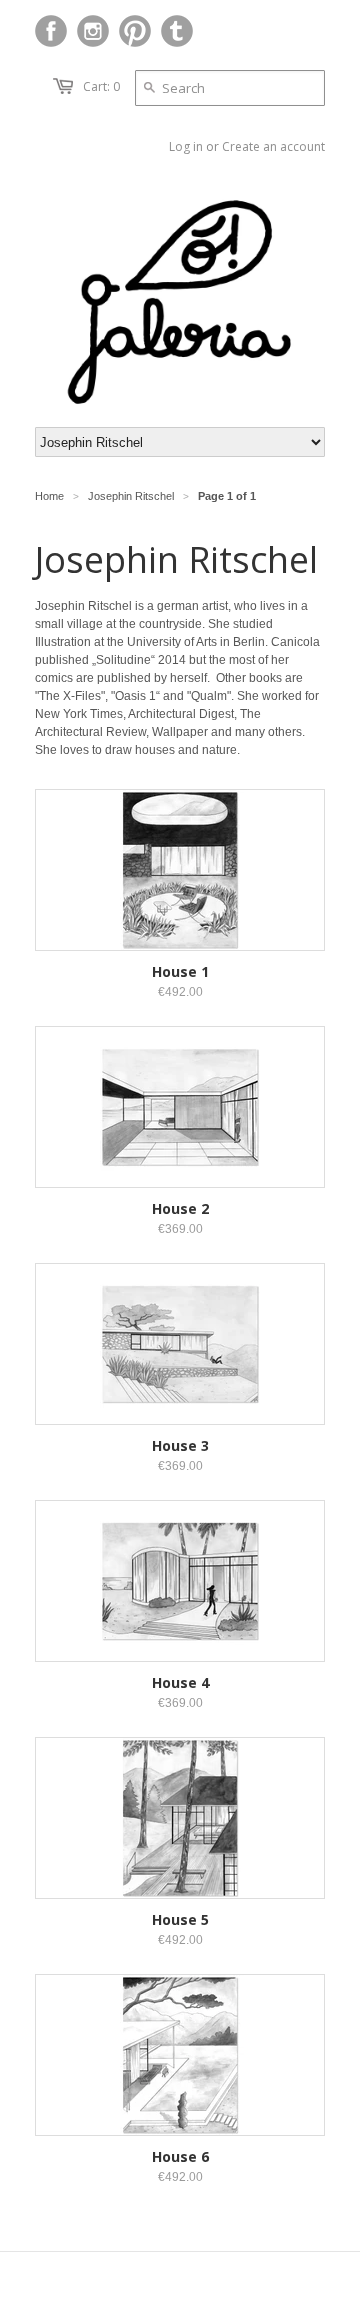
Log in (186, 146)
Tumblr (177, 31)
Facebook (51, 31)
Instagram (93, 31)
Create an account (273, 146)
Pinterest (135, 31)
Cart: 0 (101, 86)
